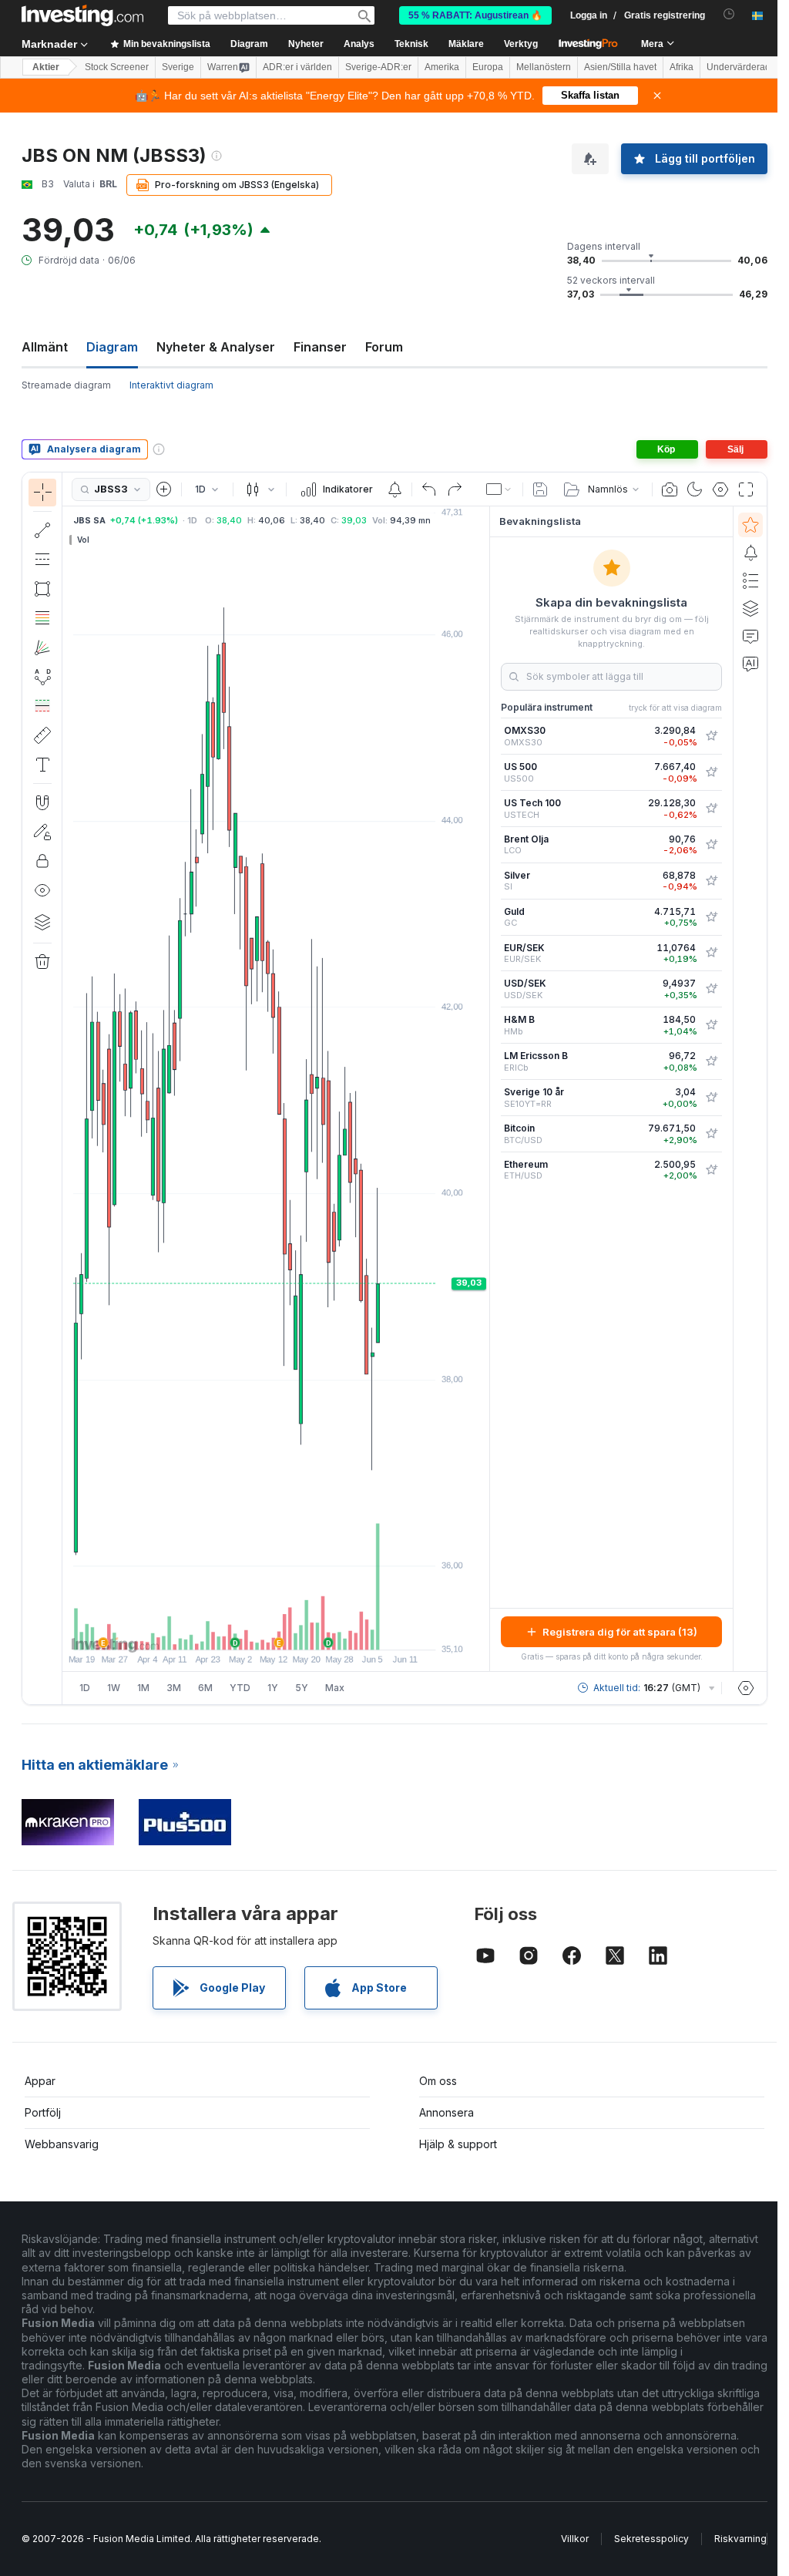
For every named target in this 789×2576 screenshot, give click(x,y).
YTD (240, 1688)
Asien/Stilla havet (620, 67)
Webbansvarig (62, 2144)
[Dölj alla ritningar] (42, 890)
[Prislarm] (394, 489)
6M (205, 1688)
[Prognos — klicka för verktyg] (42, 706)
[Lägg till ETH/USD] (711, 1170)
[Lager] (42, 922)
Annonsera (447, 2112)
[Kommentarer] (750, 636)
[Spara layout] (540, 489)
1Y (273, 1688)
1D (85, 1688)
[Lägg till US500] (711, 772)
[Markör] (42, 493)
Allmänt (45, 347)
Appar (40, 2081)
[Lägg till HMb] (711, 1025)
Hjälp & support (458, 2144)
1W (114, 1688)
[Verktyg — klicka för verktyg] (42, 735)
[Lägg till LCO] (711, 845)
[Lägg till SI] (711, 881)
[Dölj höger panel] (485, 1089)
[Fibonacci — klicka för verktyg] (42, 618)
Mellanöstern (544, 67)
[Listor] (750, 580)
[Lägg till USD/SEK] (711, 989)
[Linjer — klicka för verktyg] (42, 530)
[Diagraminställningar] (720, 489)
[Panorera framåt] (297, 1630)
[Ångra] (429, 489)
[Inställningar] (746, 1688)
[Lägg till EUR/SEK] (711, 953)
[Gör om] (455, 489)
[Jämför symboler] (164, 489)
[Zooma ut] (234, 1630)
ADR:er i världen (297, 67)
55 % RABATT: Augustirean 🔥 (475, 15)
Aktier (46, 67)
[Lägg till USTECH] (711, 809)
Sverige (178, 67)
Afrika (682, 67)
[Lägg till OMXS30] (711, 736)
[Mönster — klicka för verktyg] (42, 677)
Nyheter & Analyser (216, 347)
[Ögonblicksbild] (670, 489)
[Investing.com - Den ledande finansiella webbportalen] (82, 15)
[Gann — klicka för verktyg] (42, 647)
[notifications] (729, 14)
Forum (384, 347)
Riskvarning (740, 2539)
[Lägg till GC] (711, 917)
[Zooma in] (255, 1630)
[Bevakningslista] (750, 525)
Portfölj (43, 2112)
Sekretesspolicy (651, 2539)
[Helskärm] (746, 489)
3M (174, 1688)
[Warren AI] (750, 664)
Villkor (575, 2539)
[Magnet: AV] (42, 802)
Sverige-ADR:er (378, 67)
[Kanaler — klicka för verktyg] (42, 560)
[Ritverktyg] (67, 1088)
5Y (302, 1688)
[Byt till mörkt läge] (695, 489)
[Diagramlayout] (499, 489)
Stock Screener (117, 67)
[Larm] (750, 553)
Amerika (442, 67)
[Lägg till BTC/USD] (711, 1134)
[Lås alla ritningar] (42, 861)
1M (143, 1688)
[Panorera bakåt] (276, 1630)
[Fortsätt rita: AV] (42, 832)
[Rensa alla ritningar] (42, 962)
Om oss (438, 2081)
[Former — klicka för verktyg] (42, 589)
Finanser (320, 347)
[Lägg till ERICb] (711, 1061)
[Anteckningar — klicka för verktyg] (42, 765)
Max (335, 1688)
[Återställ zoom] (317, 1630)
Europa (488, 67)
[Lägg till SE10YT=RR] (711, 1098)
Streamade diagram (66, 385)
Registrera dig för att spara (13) (620, 1632)
